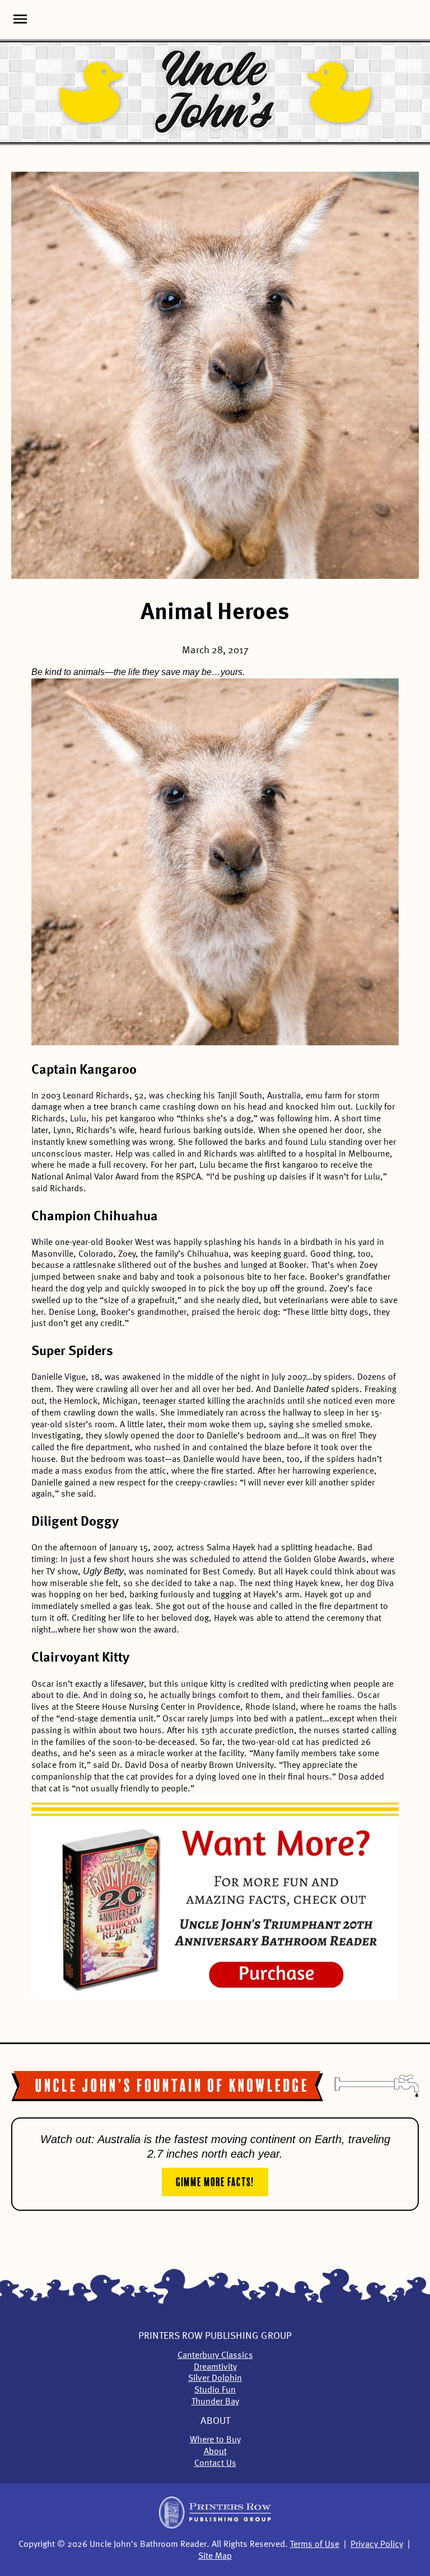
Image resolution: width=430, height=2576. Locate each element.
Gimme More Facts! (215, 2181)
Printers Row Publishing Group (215, 2336)
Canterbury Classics (215, 2356)
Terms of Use (315, 2545)
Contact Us (215, 2464)
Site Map (215, 2556)
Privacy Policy (377, 2545)
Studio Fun (215, 2390)
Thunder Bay (215, 2402)
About (215, 2421)
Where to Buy (215, 2440)
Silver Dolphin (215, 2379)
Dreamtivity (215, 2367)
